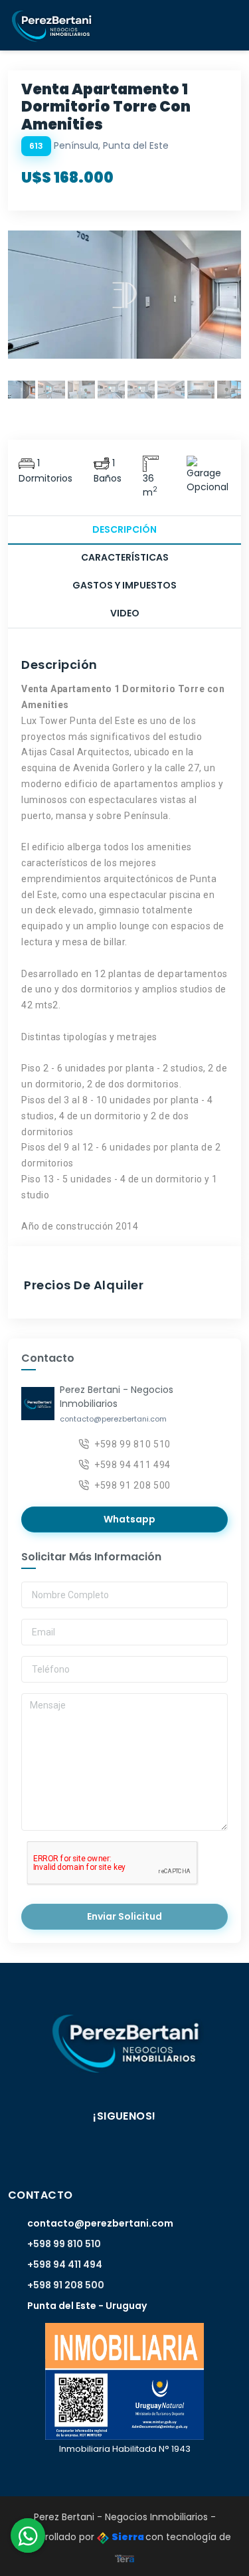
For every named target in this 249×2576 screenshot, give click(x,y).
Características (125, 557)
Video (125, 613)
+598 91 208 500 (132, 1485)
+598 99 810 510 (132, 1444)
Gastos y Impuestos (124, 585)
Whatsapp (128, 1519)
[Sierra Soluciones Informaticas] (125, 2557)
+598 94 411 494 (132, 1465)
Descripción (124, 529)
